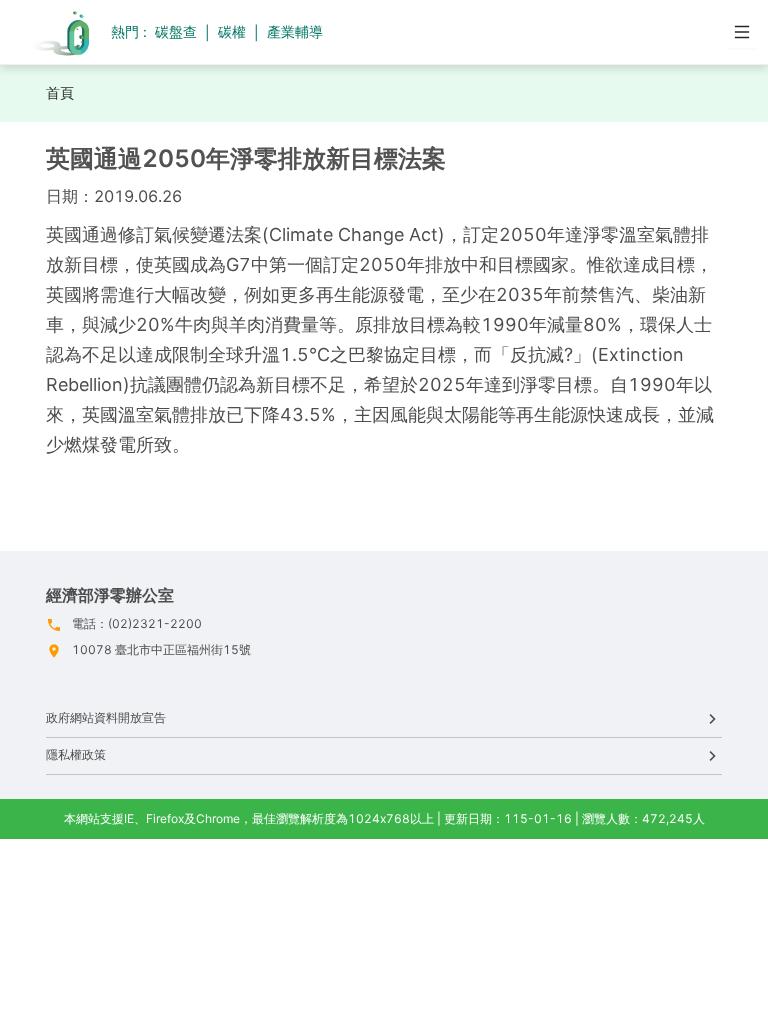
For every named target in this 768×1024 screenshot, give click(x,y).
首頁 (60, 92)
